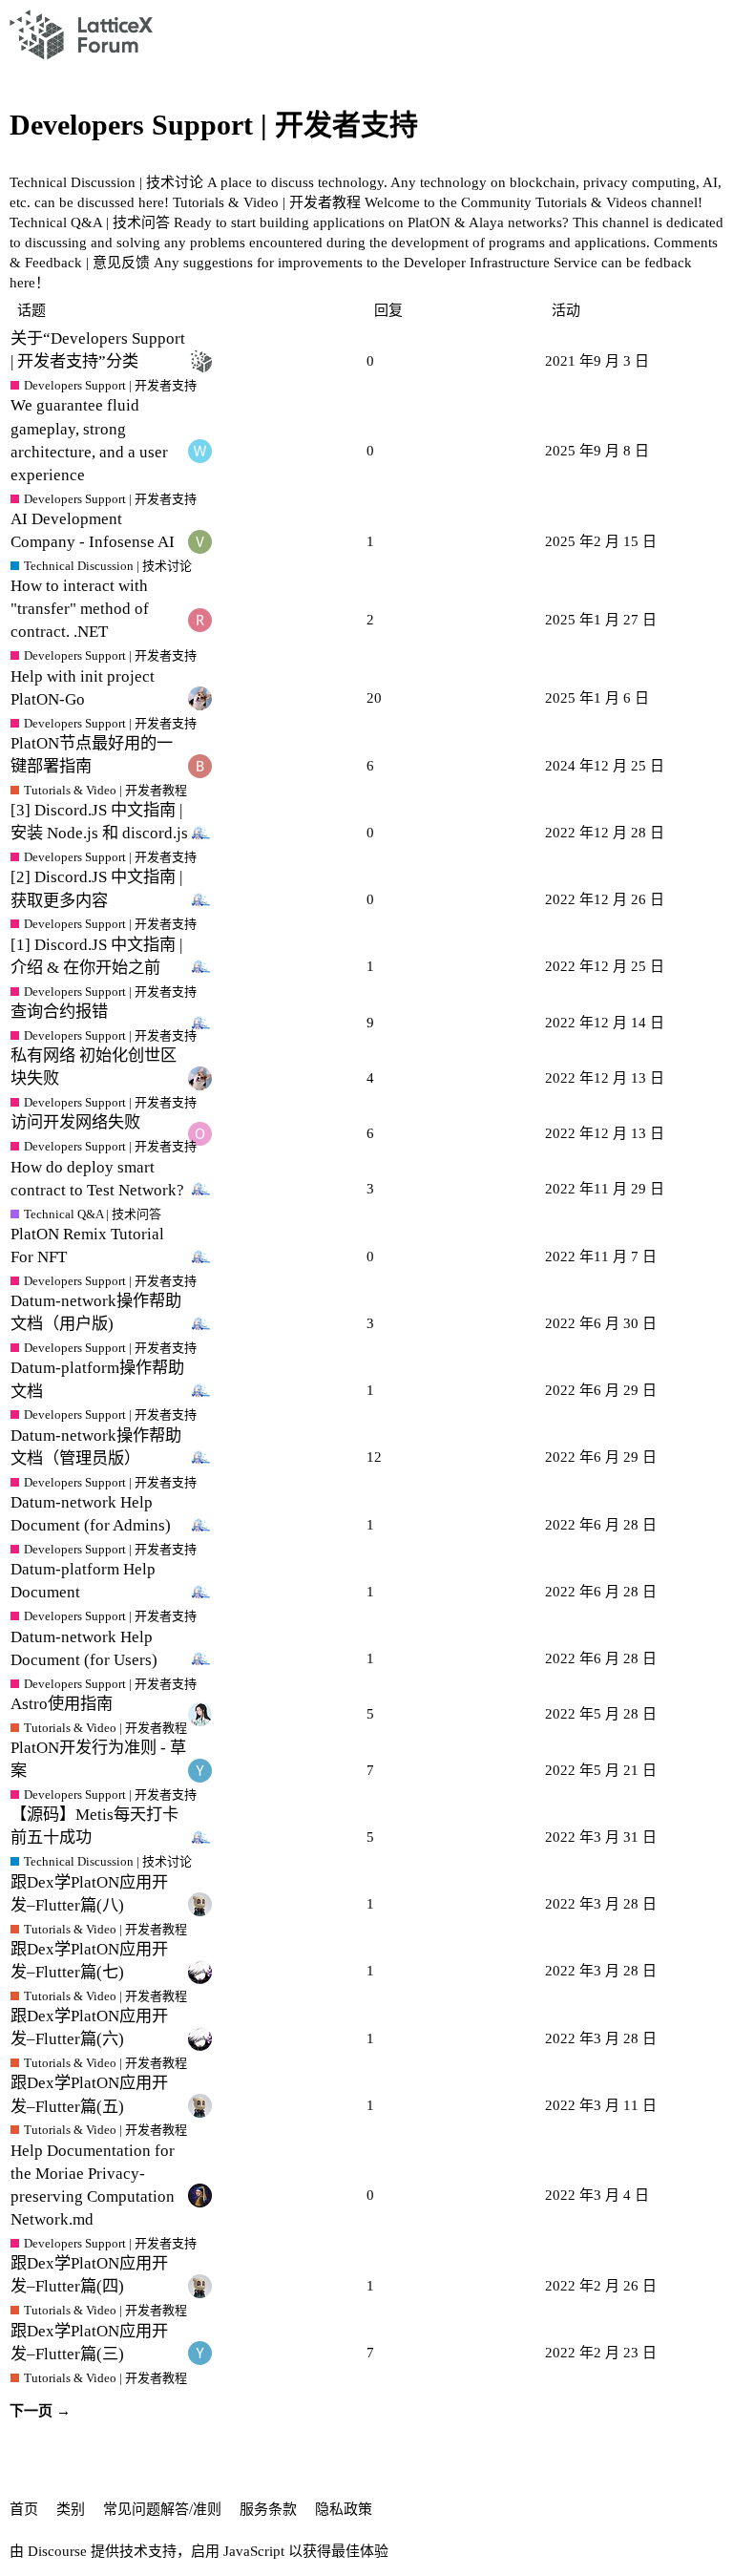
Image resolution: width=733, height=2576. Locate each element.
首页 (24, 2509)
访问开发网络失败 (75, 1122)
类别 (71, 2509)
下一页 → (40, 2411)
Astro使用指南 (62, 1704)
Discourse (57, 2551)
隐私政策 (344, 2509)
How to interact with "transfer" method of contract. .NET (80, 609)
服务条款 (268, 2509)
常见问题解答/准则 (162, 2509)
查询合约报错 (59, 1012)
